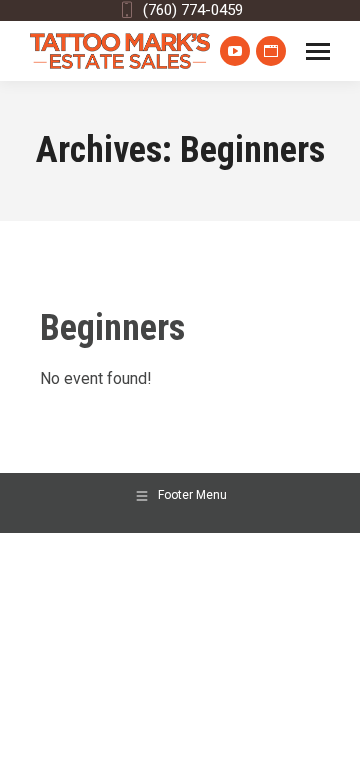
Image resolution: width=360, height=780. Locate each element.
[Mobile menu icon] (318, 51)
